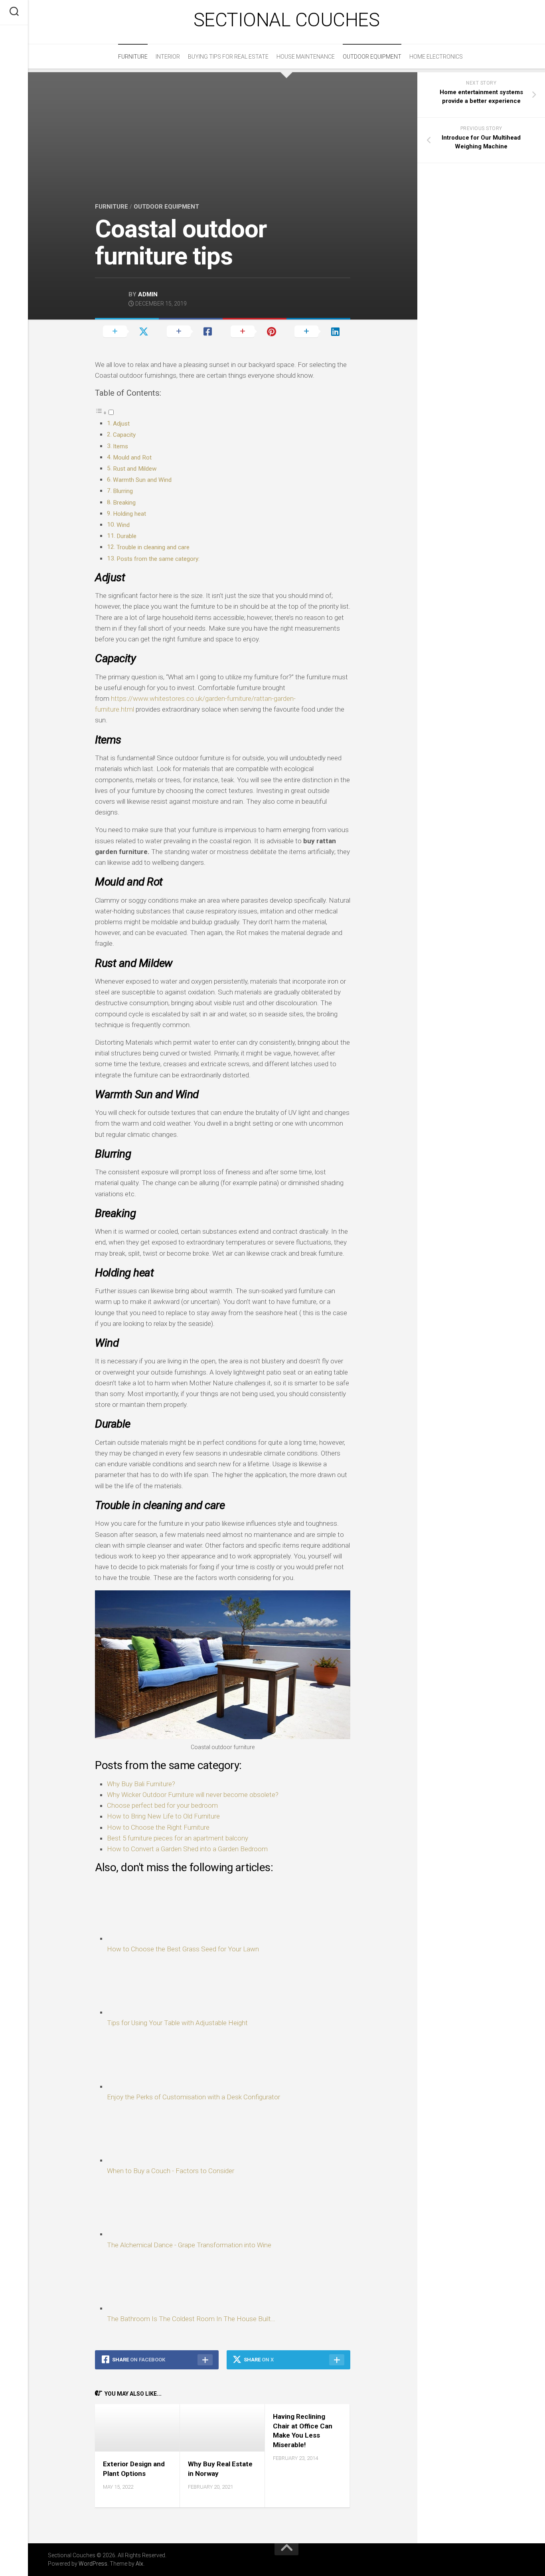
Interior (168, 57)
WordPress (93, 2564)
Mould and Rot (133, 458)
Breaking (124, 503)
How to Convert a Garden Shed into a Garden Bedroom (187, 1849)
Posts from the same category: (158, 559)
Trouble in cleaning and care (153, 547)
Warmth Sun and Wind (142, 480)
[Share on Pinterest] (255, 331)
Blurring (123, 491)
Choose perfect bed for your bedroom (162, 1805)
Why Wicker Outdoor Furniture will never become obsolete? (193, 1795)
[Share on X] (127, 331)
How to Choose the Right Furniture (158, 1827)
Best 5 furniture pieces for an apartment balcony (178, 1838)
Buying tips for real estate (228, 57)
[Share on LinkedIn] (318, 331)
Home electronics (436, 57)
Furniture (133, 57)
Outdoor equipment (372, 57)
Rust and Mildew (135, 469)
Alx (139, 2564)
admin (148, 294)
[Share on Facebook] (191, 331)
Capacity (125, 435)
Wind (123, 525)
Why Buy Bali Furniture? (141, 1784)
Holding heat (129, 514)
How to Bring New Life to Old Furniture (163, 1816)
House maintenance (306, 57)
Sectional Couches (287, 20)
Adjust (122, 424)
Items (121, 446)
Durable (126, 536)
